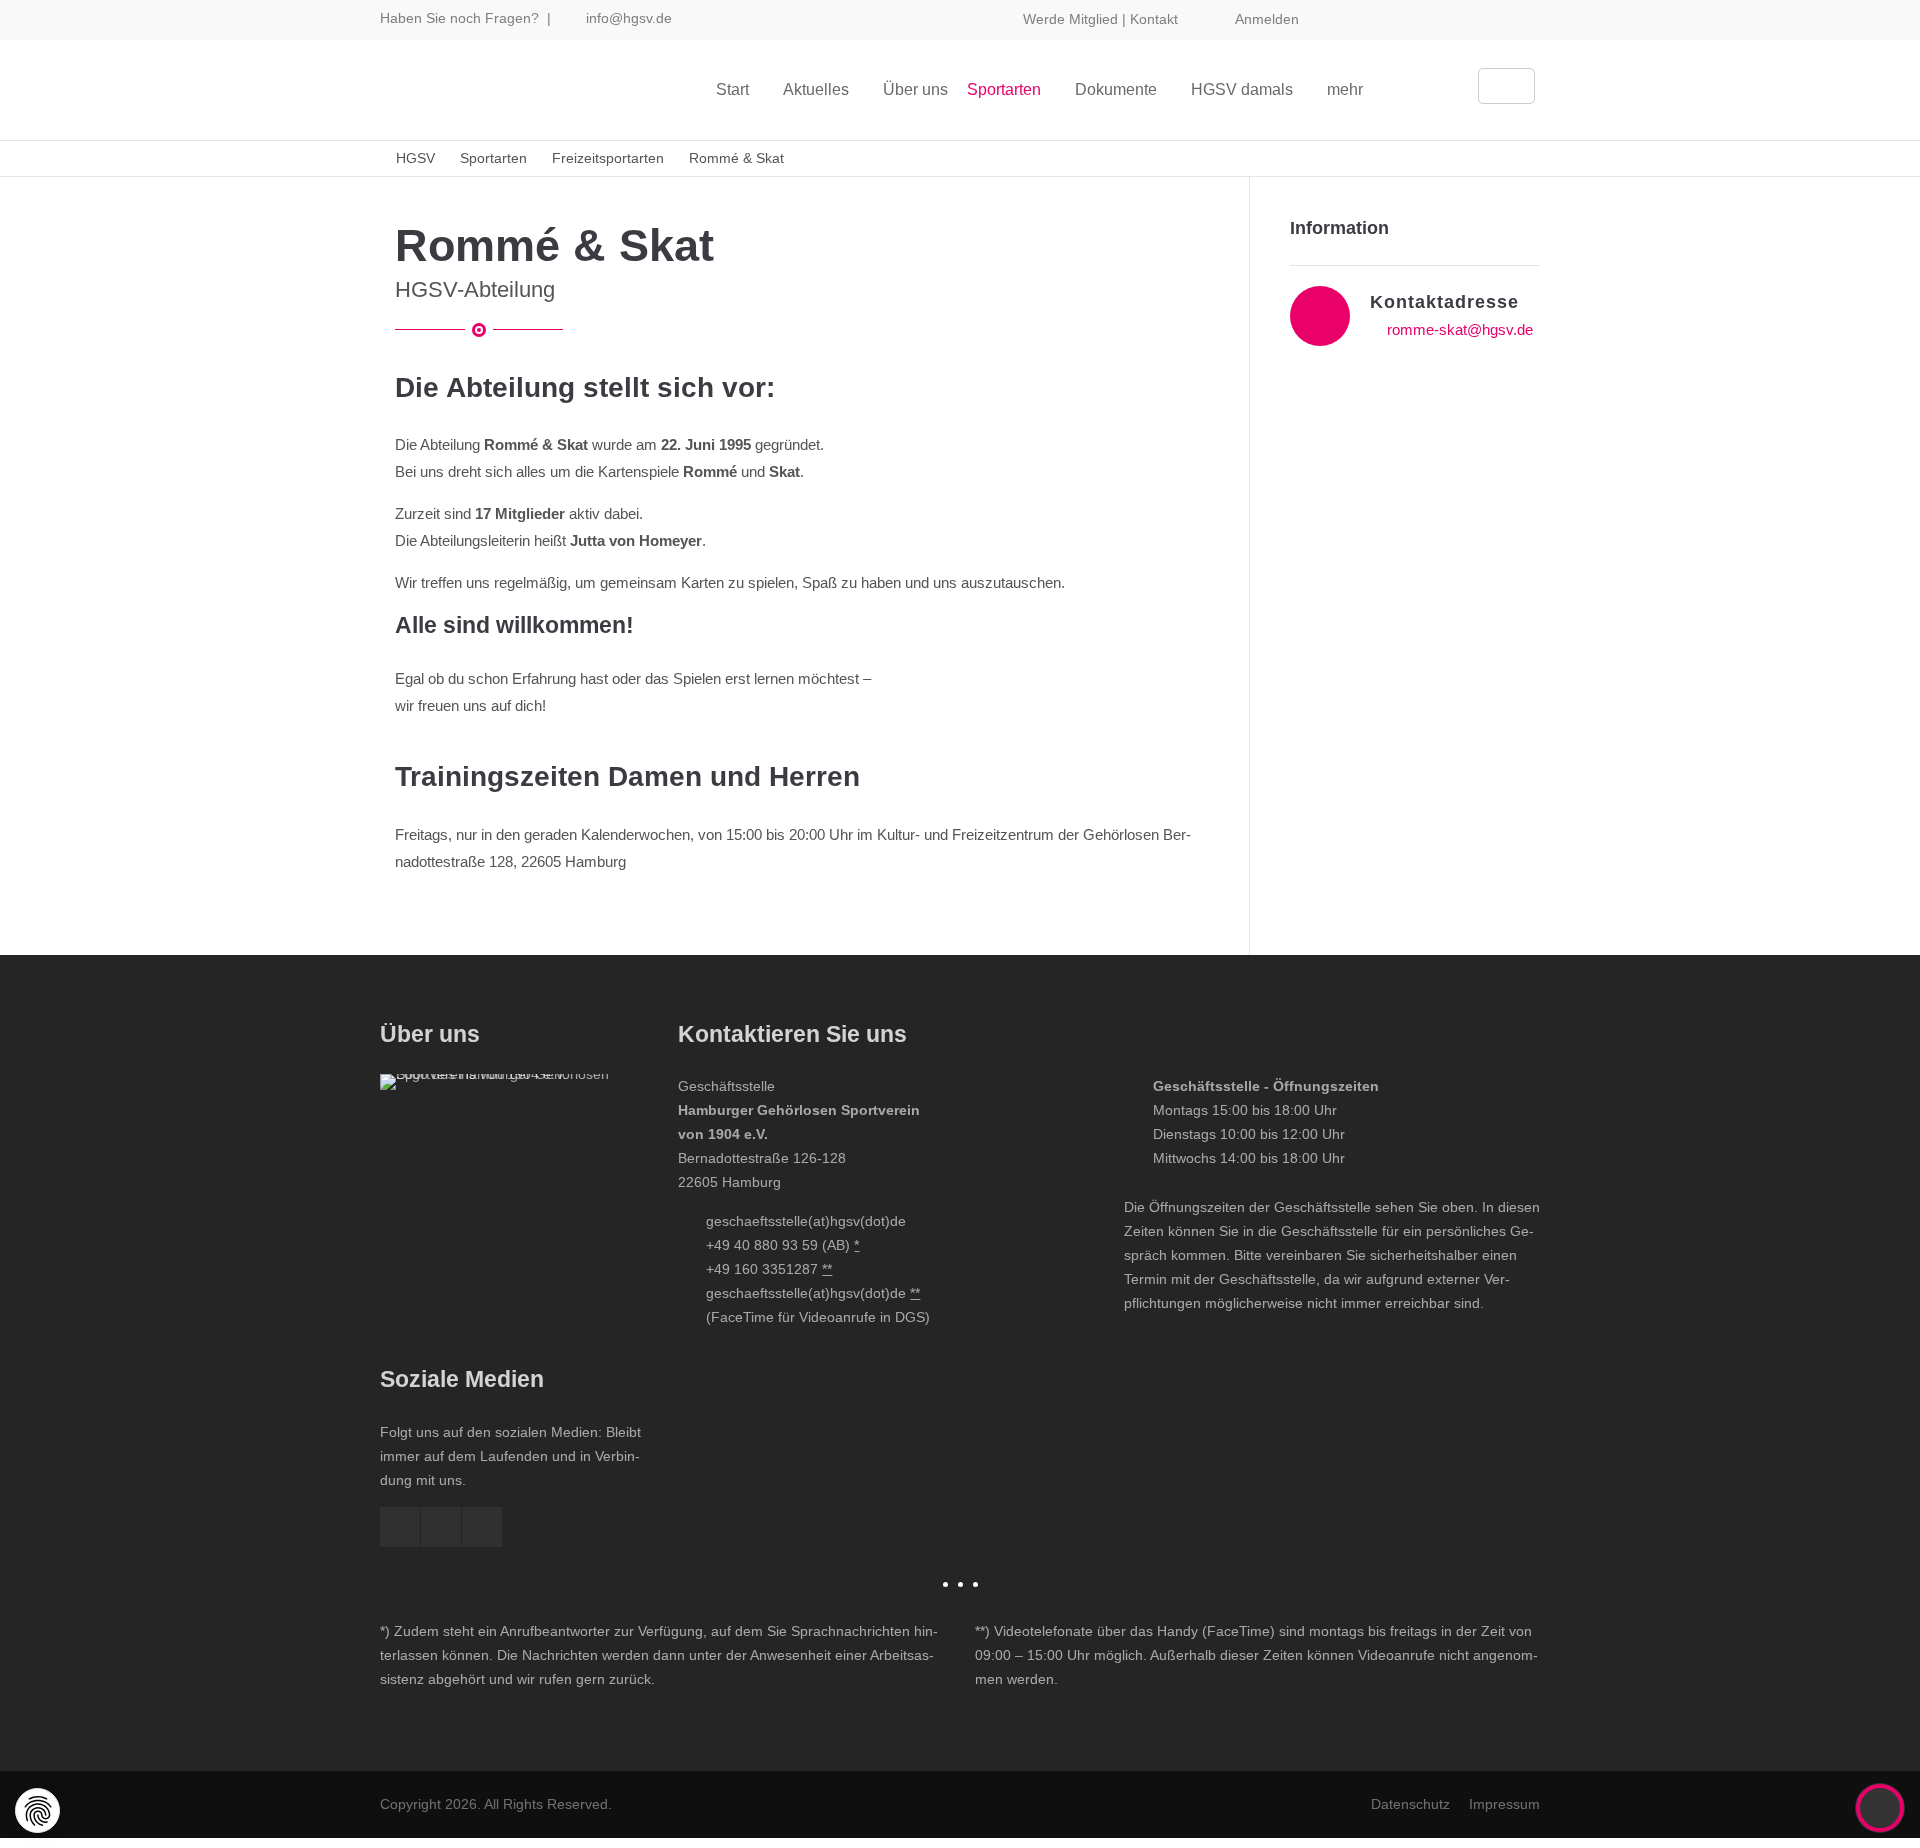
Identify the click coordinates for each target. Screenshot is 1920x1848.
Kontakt (1154, 19)
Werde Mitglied (1070, 19)
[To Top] (1880, 1808)
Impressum (1504, 1804)
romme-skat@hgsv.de (1460, 329)
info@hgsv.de (629, 18)
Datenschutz (1410, 1804)
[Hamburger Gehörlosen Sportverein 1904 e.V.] (514, 1208)
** (827, 1269)
